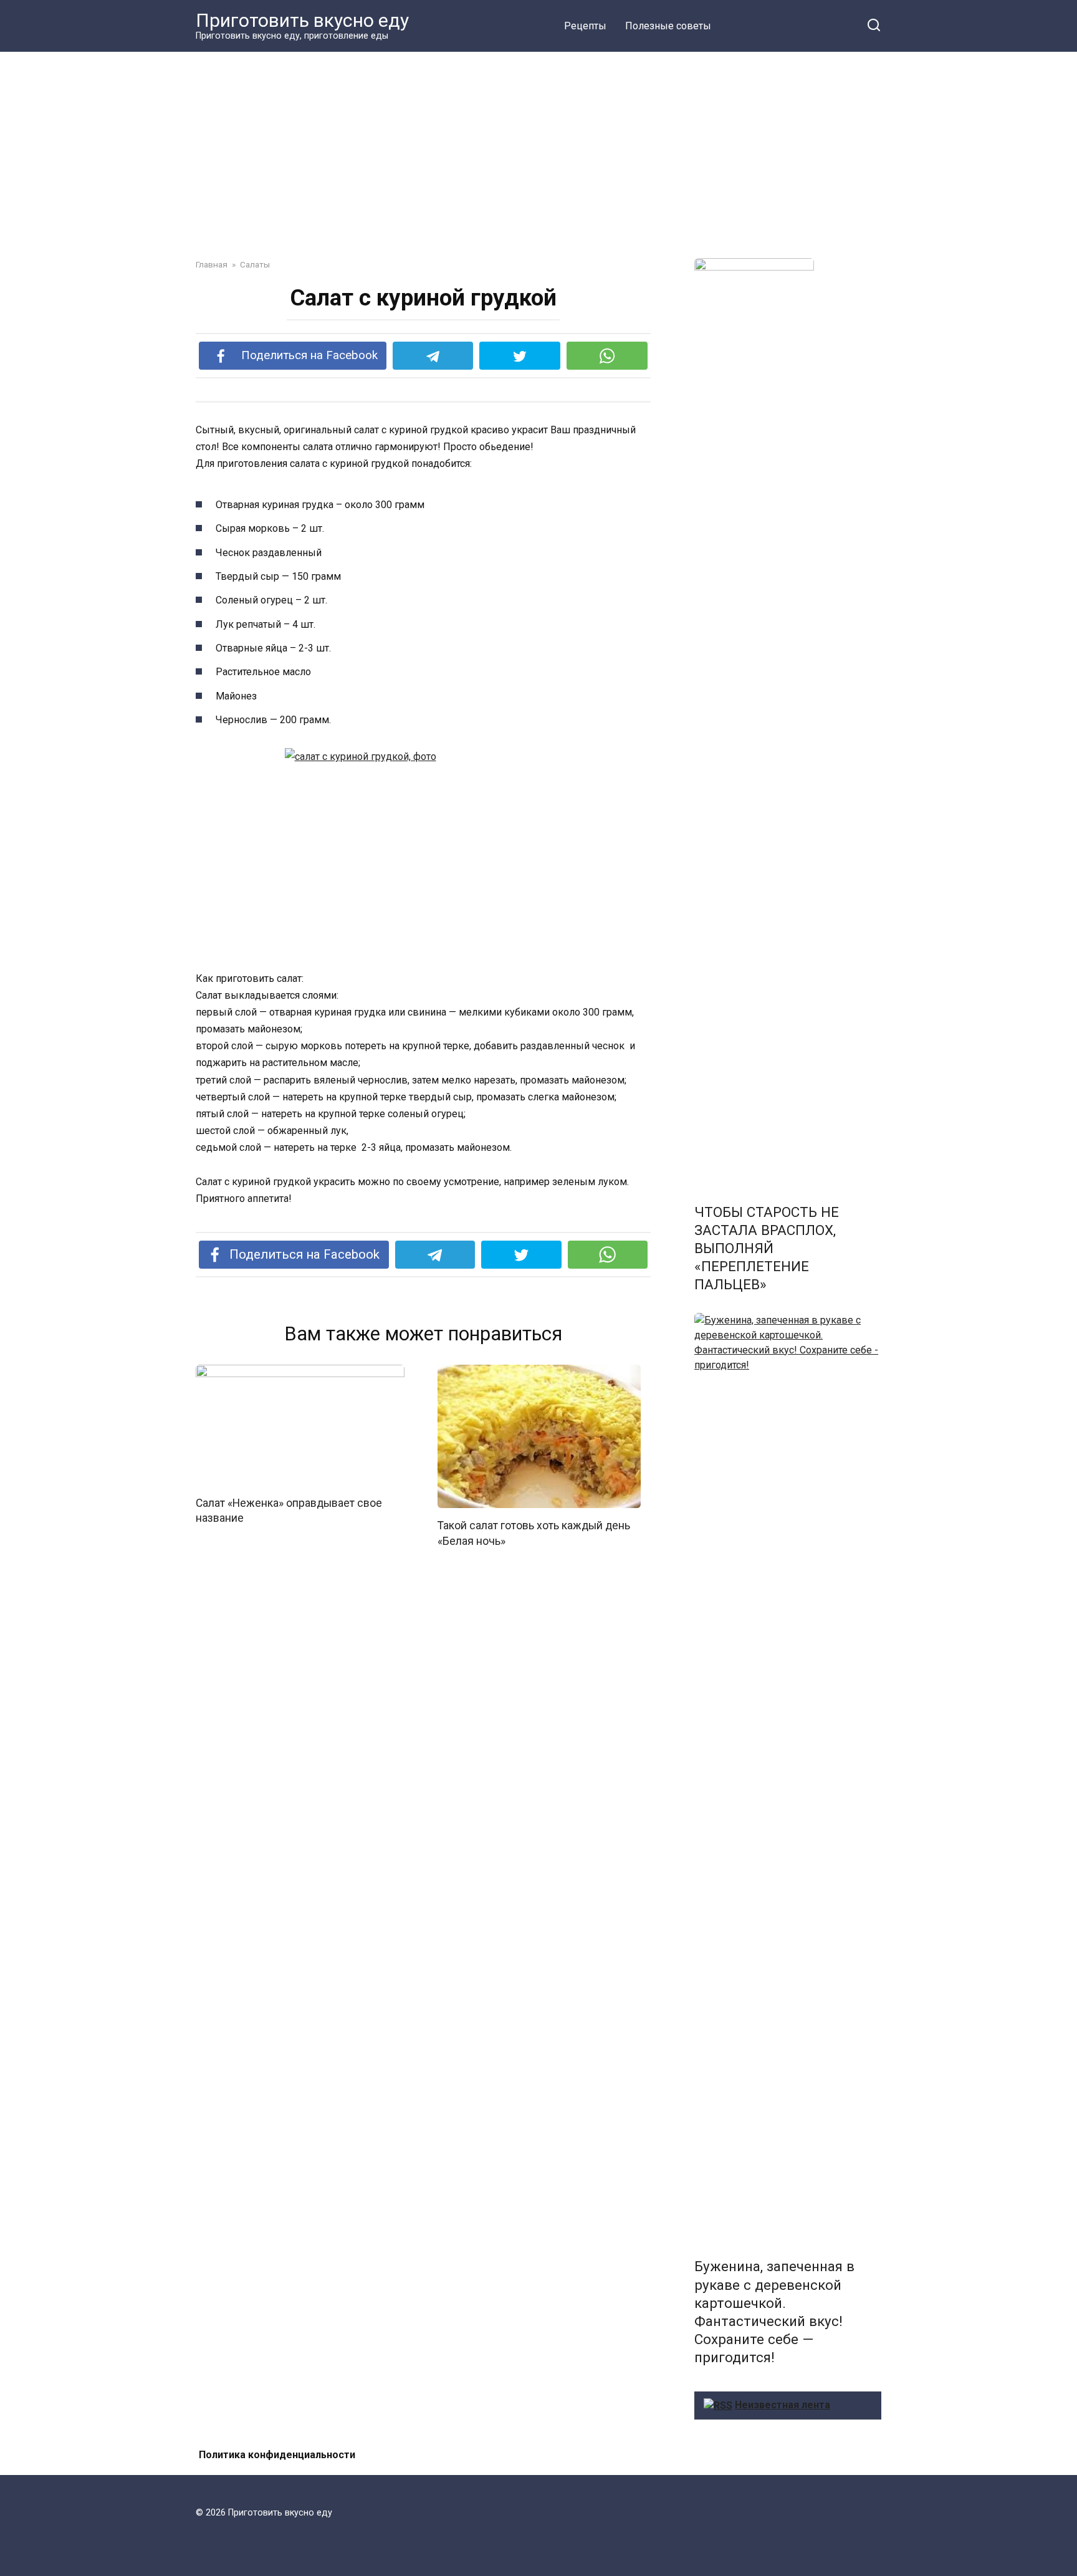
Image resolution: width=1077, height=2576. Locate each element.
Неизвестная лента (783, 2405)
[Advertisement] (538, 146)
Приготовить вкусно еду (302, 20)
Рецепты (585, 26)
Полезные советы (668, 26)
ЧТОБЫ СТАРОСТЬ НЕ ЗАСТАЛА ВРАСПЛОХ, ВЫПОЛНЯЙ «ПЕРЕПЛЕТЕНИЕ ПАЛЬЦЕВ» (767, 1248)
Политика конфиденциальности (277, 2455)
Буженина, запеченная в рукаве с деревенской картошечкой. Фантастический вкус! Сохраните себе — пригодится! (774, 2312)
